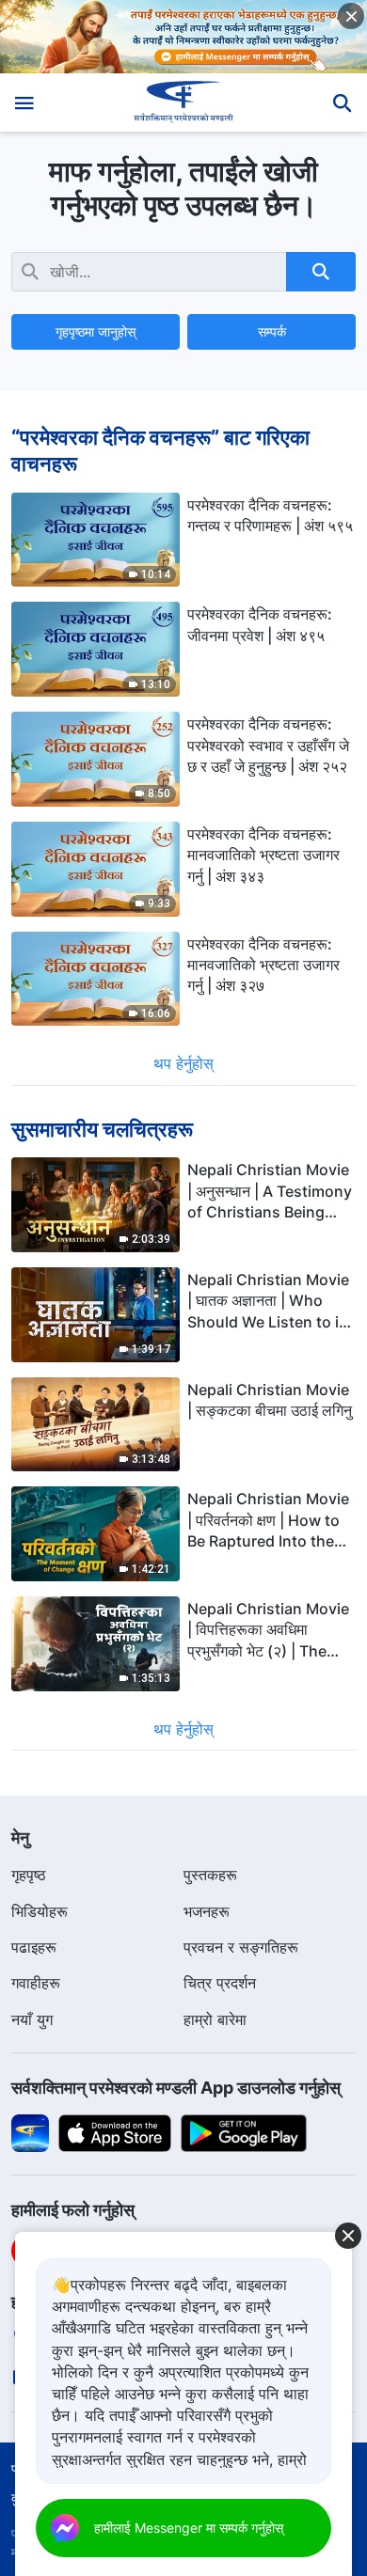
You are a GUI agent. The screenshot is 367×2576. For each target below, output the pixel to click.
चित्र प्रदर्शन (220, 1983)
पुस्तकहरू (210, 1875)
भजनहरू (207, 1911)
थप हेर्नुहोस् (183, 1063)
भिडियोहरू (40, 1911)
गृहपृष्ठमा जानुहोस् (96, 331)
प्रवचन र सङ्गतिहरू (241, 1947)
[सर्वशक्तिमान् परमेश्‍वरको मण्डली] (184, 102)
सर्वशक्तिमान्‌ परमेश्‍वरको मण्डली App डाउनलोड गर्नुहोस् (176, 2088)
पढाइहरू (34, 1947)
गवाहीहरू (36, 1983)
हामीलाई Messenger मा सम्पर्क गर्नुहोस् (189, 2528)
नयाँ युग (32, 2019)
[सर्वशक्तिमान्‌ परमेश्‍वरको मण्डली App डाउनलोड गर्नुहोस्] (30, 2132)
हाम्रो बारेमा (215, 2019)
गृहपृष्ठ (29, 1875)
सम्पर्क (272, 331)
